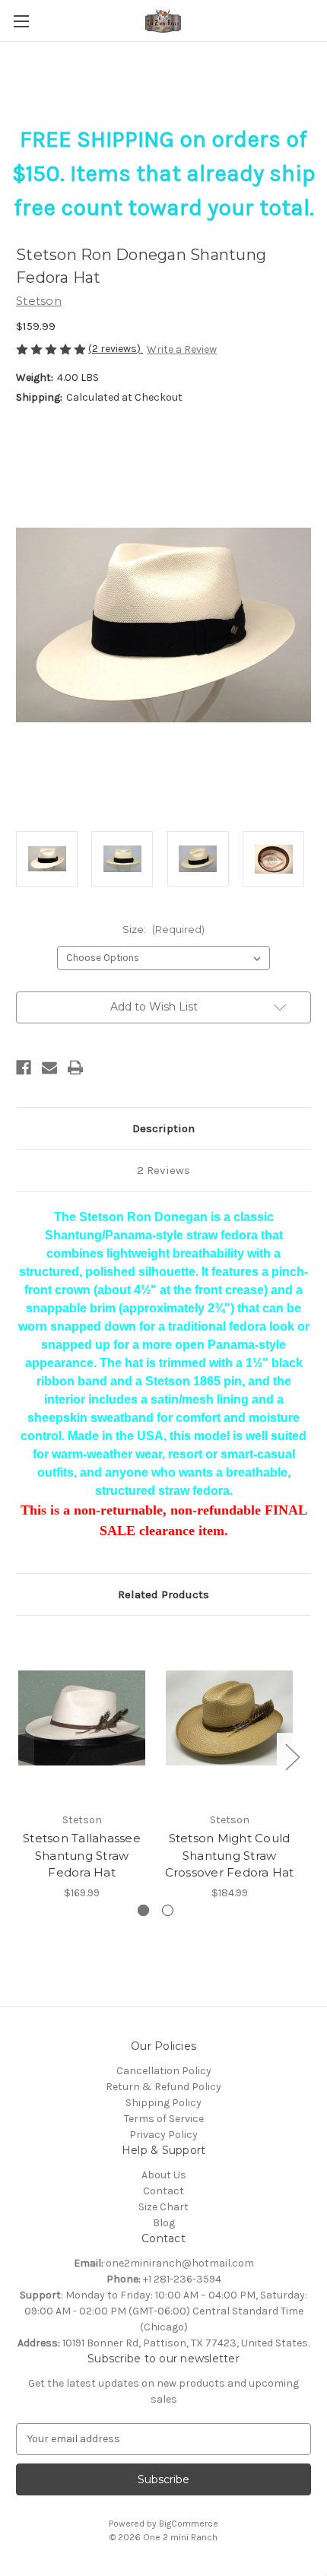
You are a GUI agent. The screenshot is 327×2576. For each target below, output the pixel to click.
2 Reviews (163, 1170)
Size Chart (163, 2207)
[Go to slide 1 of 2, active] (143, 1910)
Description (163, 1128)
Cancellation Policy (164, 2071)
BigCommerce (189, 2524)
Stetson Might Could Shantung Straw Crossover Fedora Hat (230, 1855)
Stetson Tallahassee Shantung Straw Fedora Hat (82, 1855)
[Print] (75, 1068)
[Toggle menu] (21, 21)
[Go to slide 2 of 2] (168, 1910)
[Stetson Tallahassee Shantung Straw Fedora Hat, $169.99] (82, 1718)
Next (292, 1756)
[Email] (49, 1068)
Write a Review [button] (182, 349)
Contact (163, 2191)
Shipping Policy (163, 2103)
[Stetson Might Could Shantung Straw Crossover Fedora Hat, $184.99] (229, 1718)
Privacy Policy (163, 2135)
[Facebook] (24, 1068)
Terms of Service (164, 2119)
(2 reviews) (116, 349)
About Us (164, 2175)
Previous (20, 1756)
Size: (163, 929)
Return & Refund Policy (163, 2087)
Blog (164, 2223)
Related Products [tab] (163, 1594)
